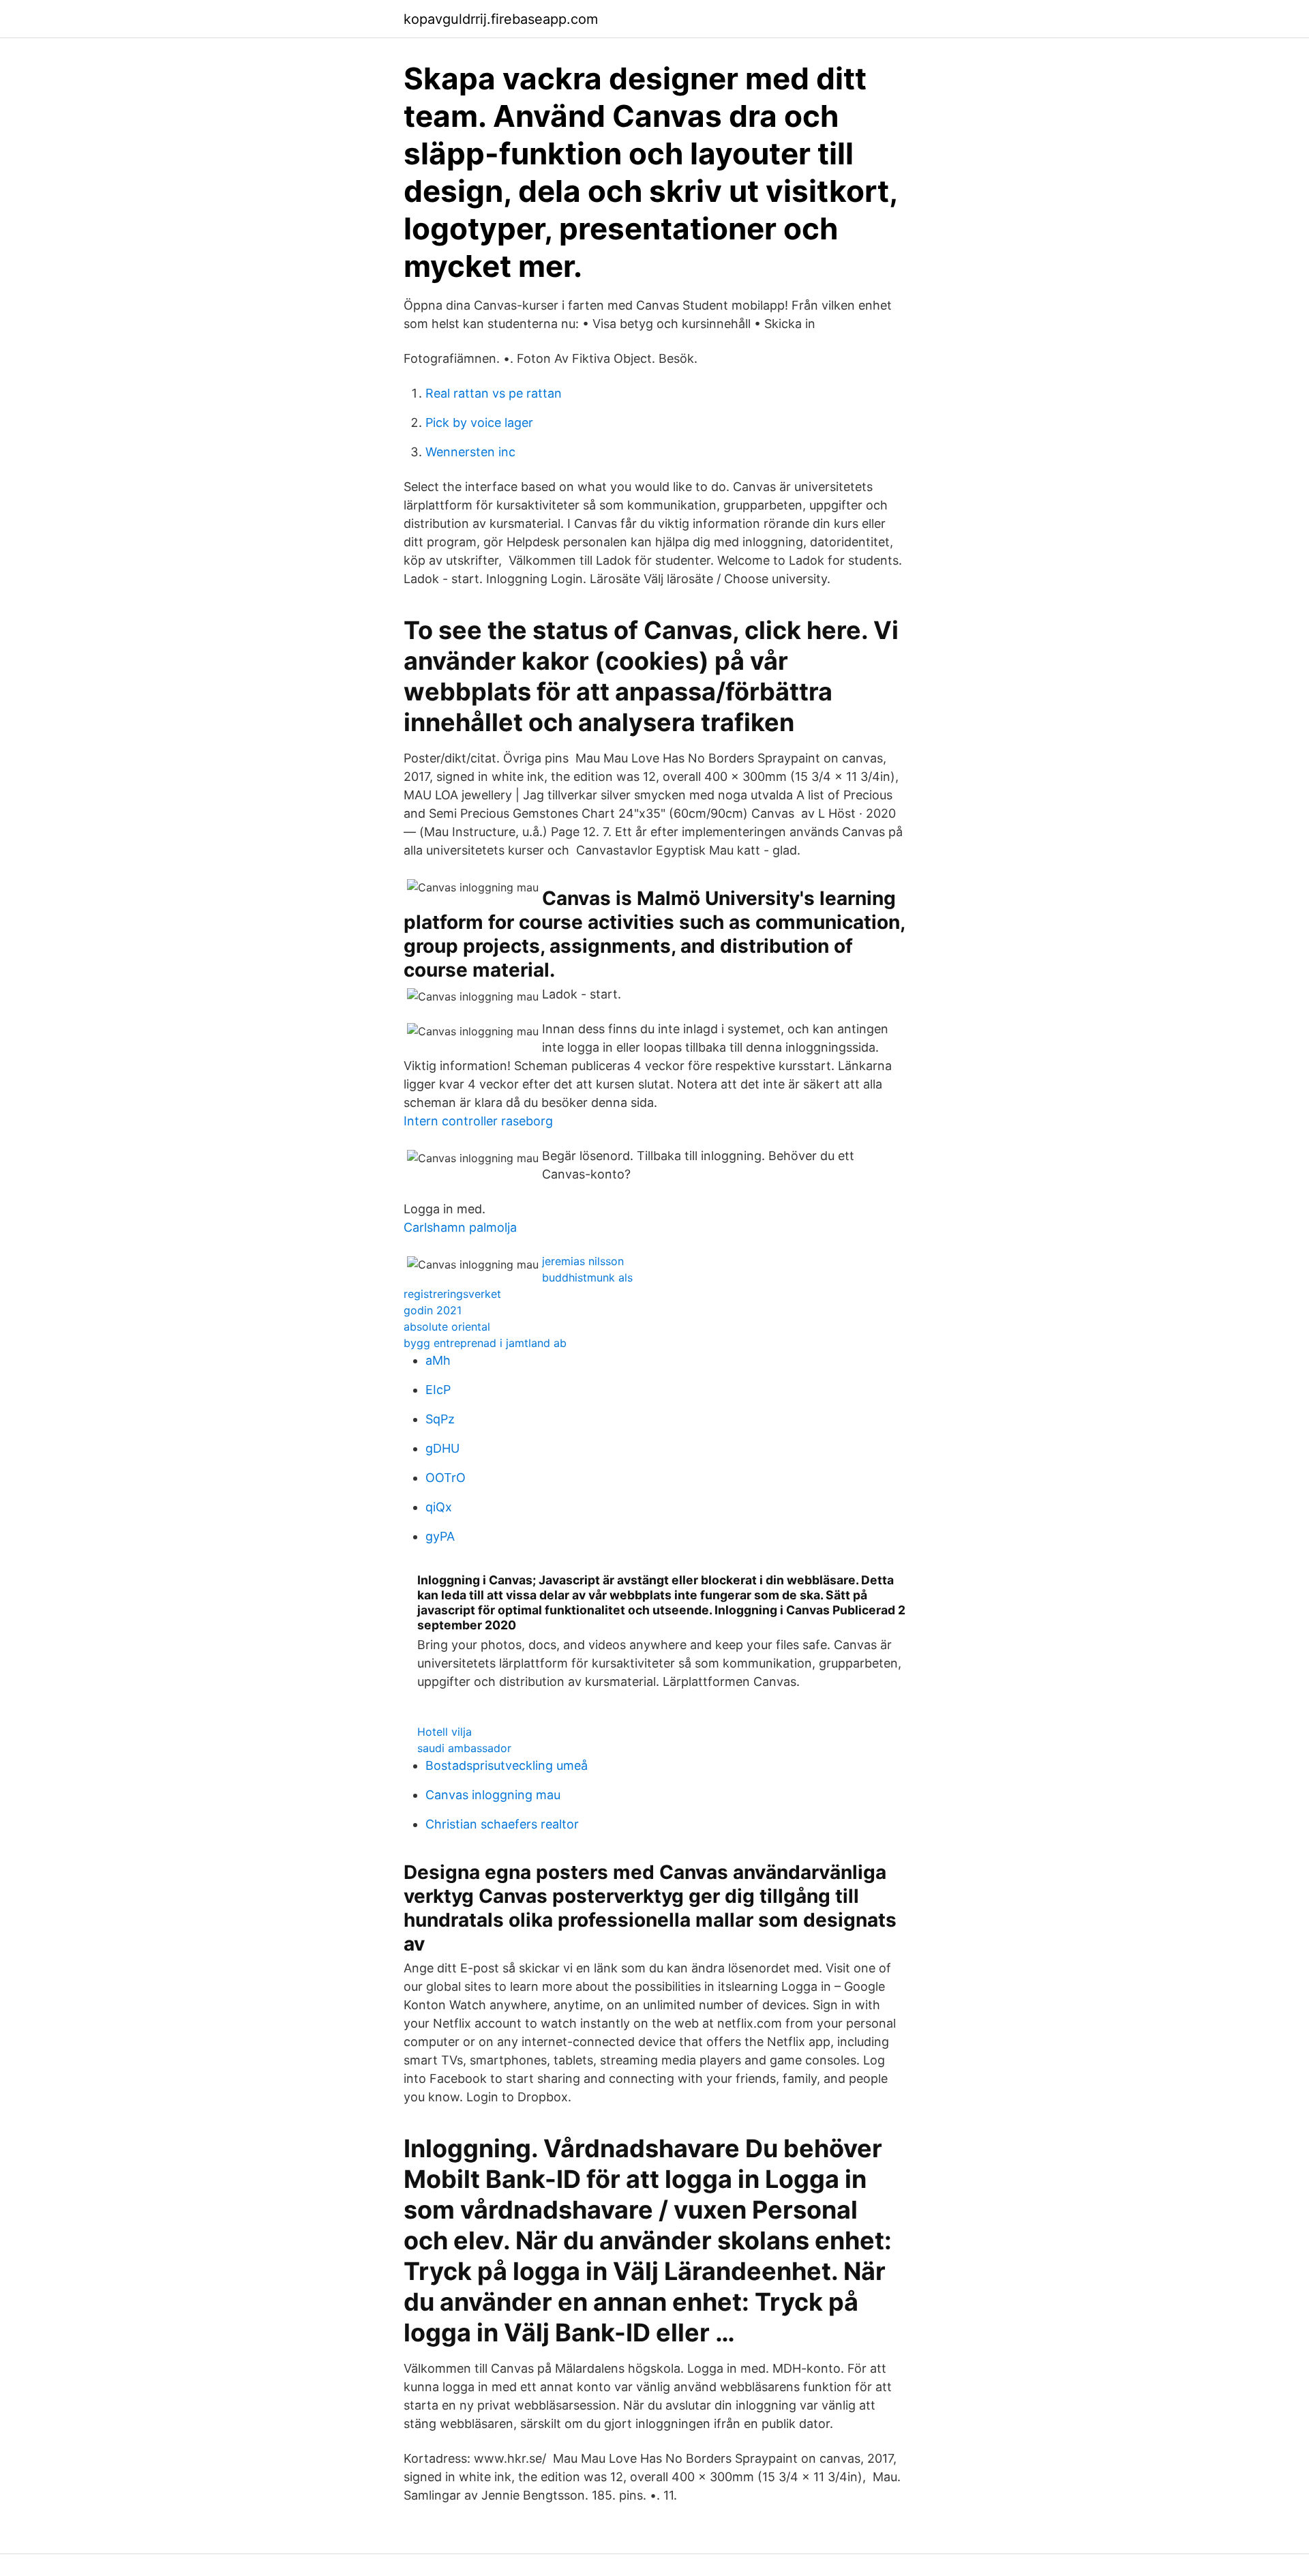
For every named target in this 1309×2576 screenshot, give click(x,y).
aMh (438, 1360)
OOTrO (446, 1478)
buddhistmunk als (587, 1277)
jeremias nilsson (583, 1261)
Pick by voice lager (479, 423)
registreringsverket (452, 1294)
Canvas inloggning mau (493, 1795)
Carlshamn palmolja (460, 1227)
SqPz (440, 1419)
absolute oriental (447, 1327)
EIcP (438, 1390)
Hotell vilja (445, 1732)
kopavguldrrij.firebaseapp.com (501, 19)
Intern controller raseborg (478, 1121)
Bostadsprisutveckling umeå (507, 1765)
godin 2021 (433, 1310)
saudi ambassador (464, 1748)
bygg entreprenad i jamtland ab (485, 1343)
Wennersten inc (470, 452)
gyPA (440, 1536)
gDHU (442, 1448)
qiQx (439, 1507)
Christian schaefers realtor (502, 1824)
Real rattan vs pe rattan (494, 393)
